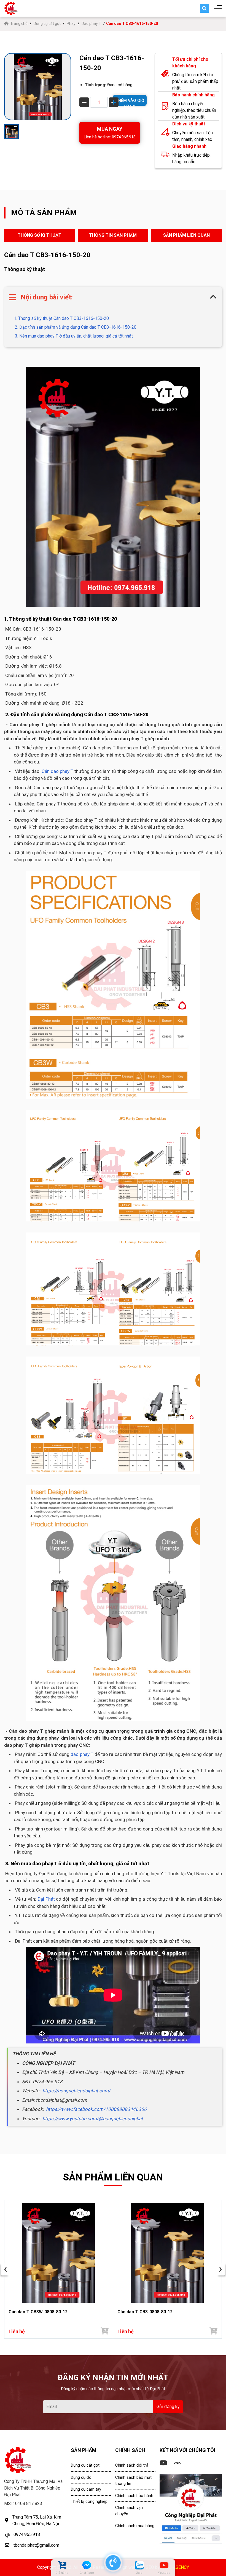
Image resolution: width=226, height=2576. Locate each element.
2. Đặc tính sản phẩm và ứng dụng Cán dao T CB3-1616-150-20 (75, 327)
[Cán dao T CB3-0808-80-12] (167, 2253)
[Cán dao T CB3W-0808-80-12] (59, 2253)
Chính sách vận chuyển (129, 2511)
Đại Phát (46, 1899)
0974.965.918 (27, 2534)
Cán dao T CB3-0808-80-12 (145, 2312)
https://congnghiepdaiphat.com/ (76, 2091)
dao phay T (82, 1754)
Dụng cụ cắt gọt (47, 23)
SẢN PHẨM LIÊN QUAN (186, 235)
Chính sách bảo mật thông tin (133, 2481)
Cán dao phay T (57, 771)
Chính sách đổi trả (132, 2465)
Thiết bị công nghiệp (89, 2501)
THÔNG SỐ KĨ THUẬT (40, 235)
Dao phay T (91, 23)
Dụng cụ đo (81, 2477)
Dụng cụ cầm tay (86, 2489)
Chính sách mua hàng (135, 2526)
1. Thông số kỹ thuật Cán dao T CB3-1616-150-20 (61, 318)
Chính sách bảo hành (134, 2496)
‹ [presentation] (6, 2269)
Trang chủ (19, 23)
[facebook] (191, 2509)
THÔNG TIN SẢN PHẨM (113, 235)
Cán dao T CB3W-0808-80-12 (38, 2312)
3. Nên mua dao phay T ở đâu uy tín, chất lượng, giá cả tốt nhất (73, 336)
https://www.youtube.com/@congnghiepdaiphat (93, 2119)
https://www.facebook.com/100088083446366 (96, 2109)
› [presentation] (220, 2269)
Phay (71, 23)
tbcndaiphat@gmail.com (36, 2545)
